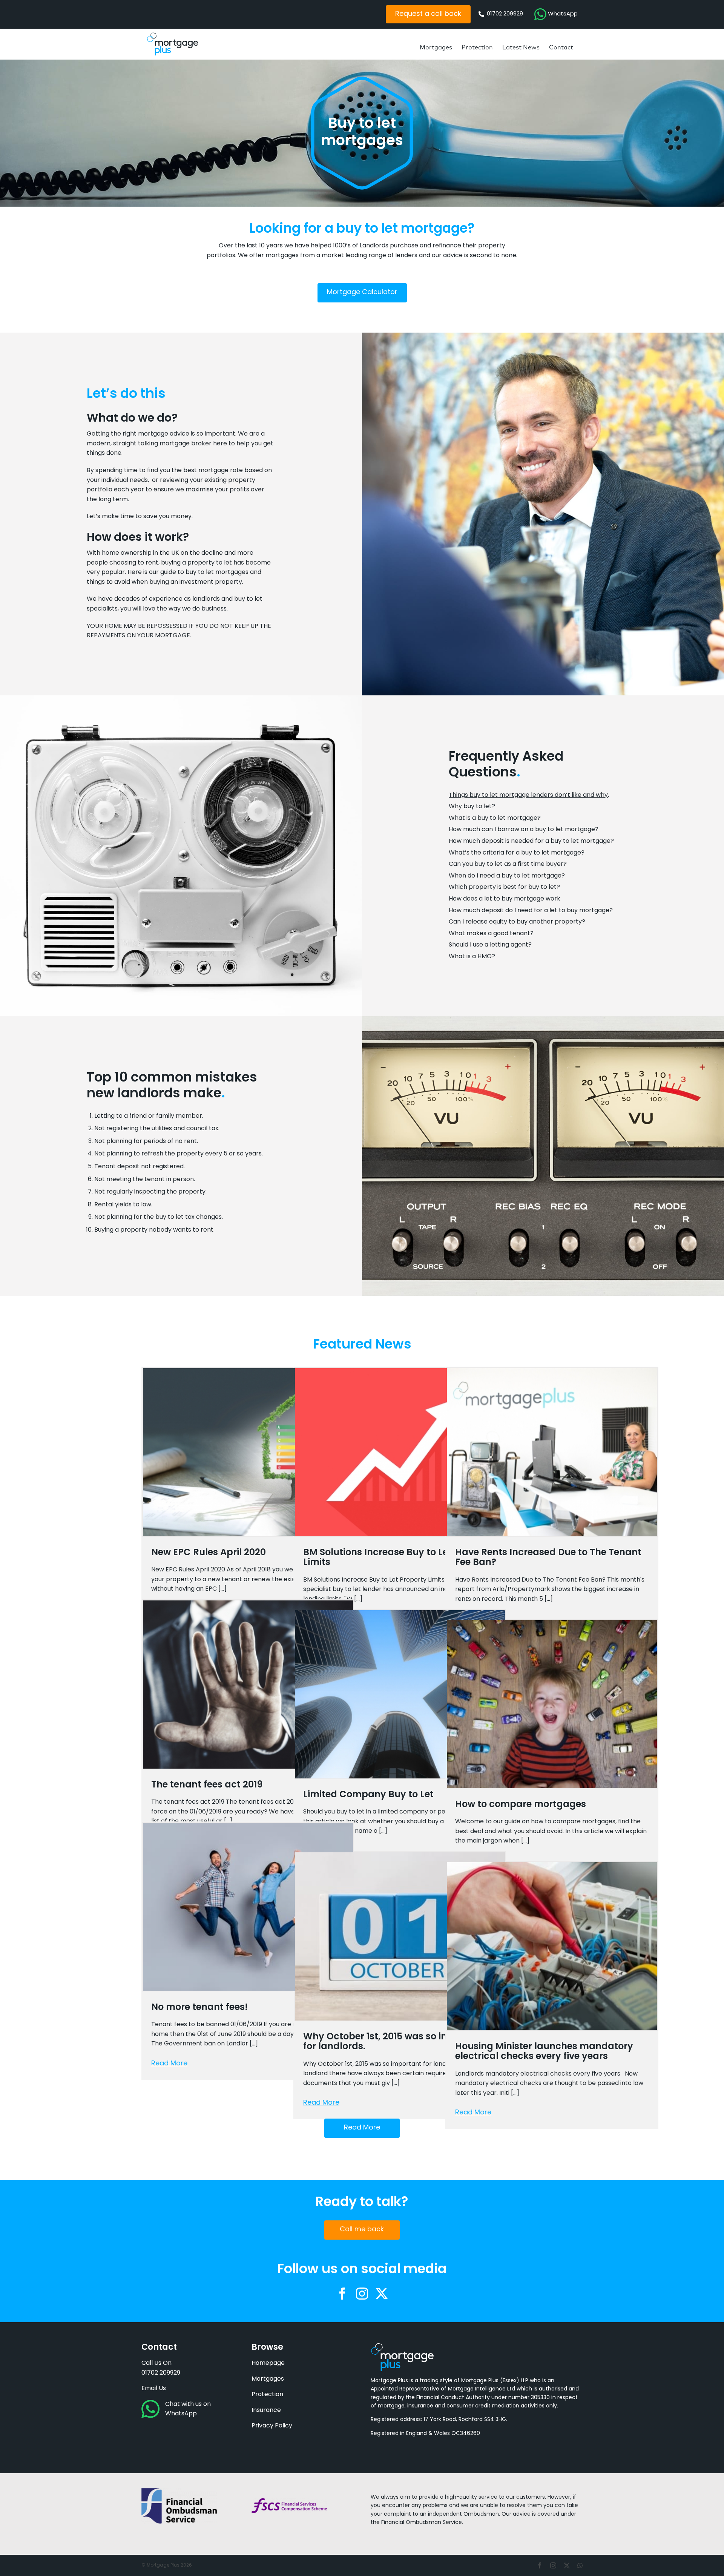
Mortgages (268, 2379)
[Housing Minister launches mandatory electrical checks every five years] (552, 1946)
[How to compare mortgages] (552, 1704)
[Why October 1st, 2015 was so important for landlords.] (400, 1936)
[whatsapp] (580, 2565)
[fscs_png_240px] (289, 2501)
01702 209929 (161, 2373)
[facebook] (342, 2294)
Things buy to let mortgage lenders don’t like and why (528, 795)
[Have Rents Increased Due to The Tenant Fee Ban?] (552, 1452)
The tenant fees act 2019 (207, 1785)
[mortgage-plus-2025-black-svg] (173, 35)
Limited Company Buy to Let (368, 1795)
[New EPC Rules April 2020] (248, 1452)
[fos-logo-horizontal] (179, 2491)
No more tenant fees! (199, 2008)
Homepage (268, 2363)
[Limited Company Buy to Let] (400, 1694)
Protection (267, 2395)
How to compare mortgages (521, 1805)
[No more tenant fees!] (248, 1907)
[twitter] (382, 2294)
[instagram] (362, 2294)
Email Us (154, 2389)
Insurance (266, 2410)
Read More (169, 2064)
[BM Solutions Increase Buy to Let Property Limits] (400, 1452)
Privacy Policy (272, 2426)
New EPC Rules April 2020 (209, 1553)
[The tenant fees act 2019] (248, 1685)
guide (168, 572)
